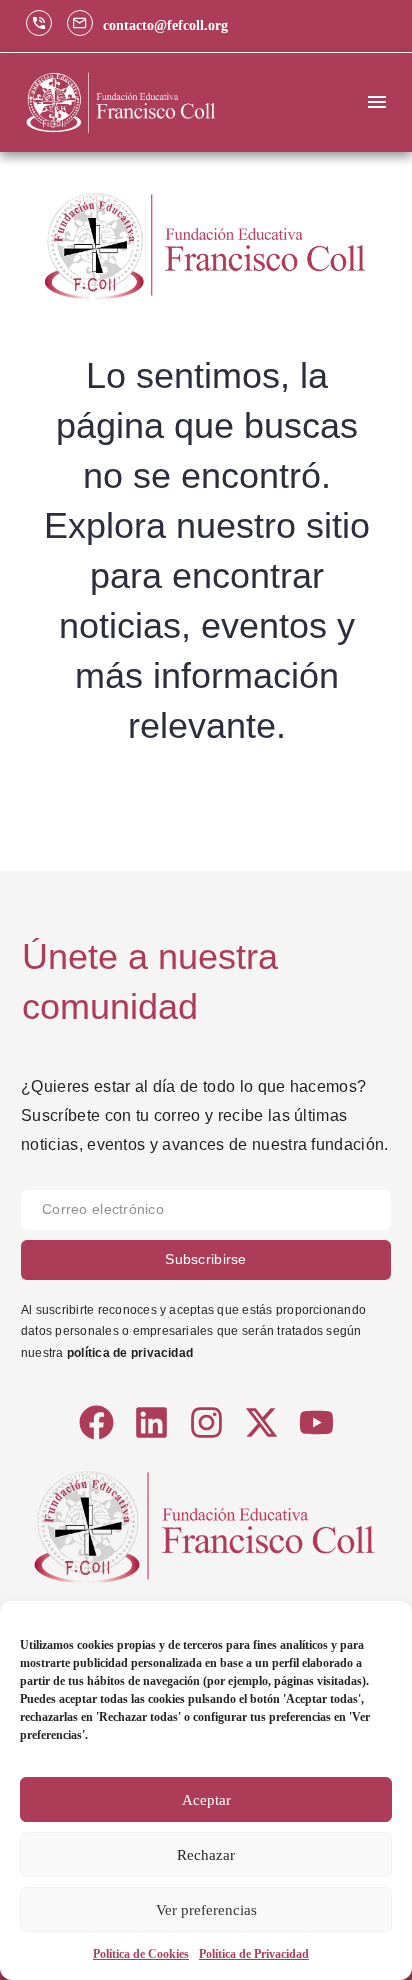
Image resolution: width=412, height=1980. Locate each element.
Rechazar (206, 1855)
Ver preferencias (206, 1910)
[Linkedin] (151, 1422)
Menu (377, 102)
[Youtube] (316, 1422)
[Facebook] (96, 1422)
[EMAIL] (206, 1215)
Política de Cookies (141, 1954)
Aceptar (206, 1800)
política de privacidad (130, 1353)
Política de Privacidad (254, 1954)
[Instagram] (206, 1422)
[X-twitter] (261, 1422)
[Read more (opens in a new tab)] (44, 26)
